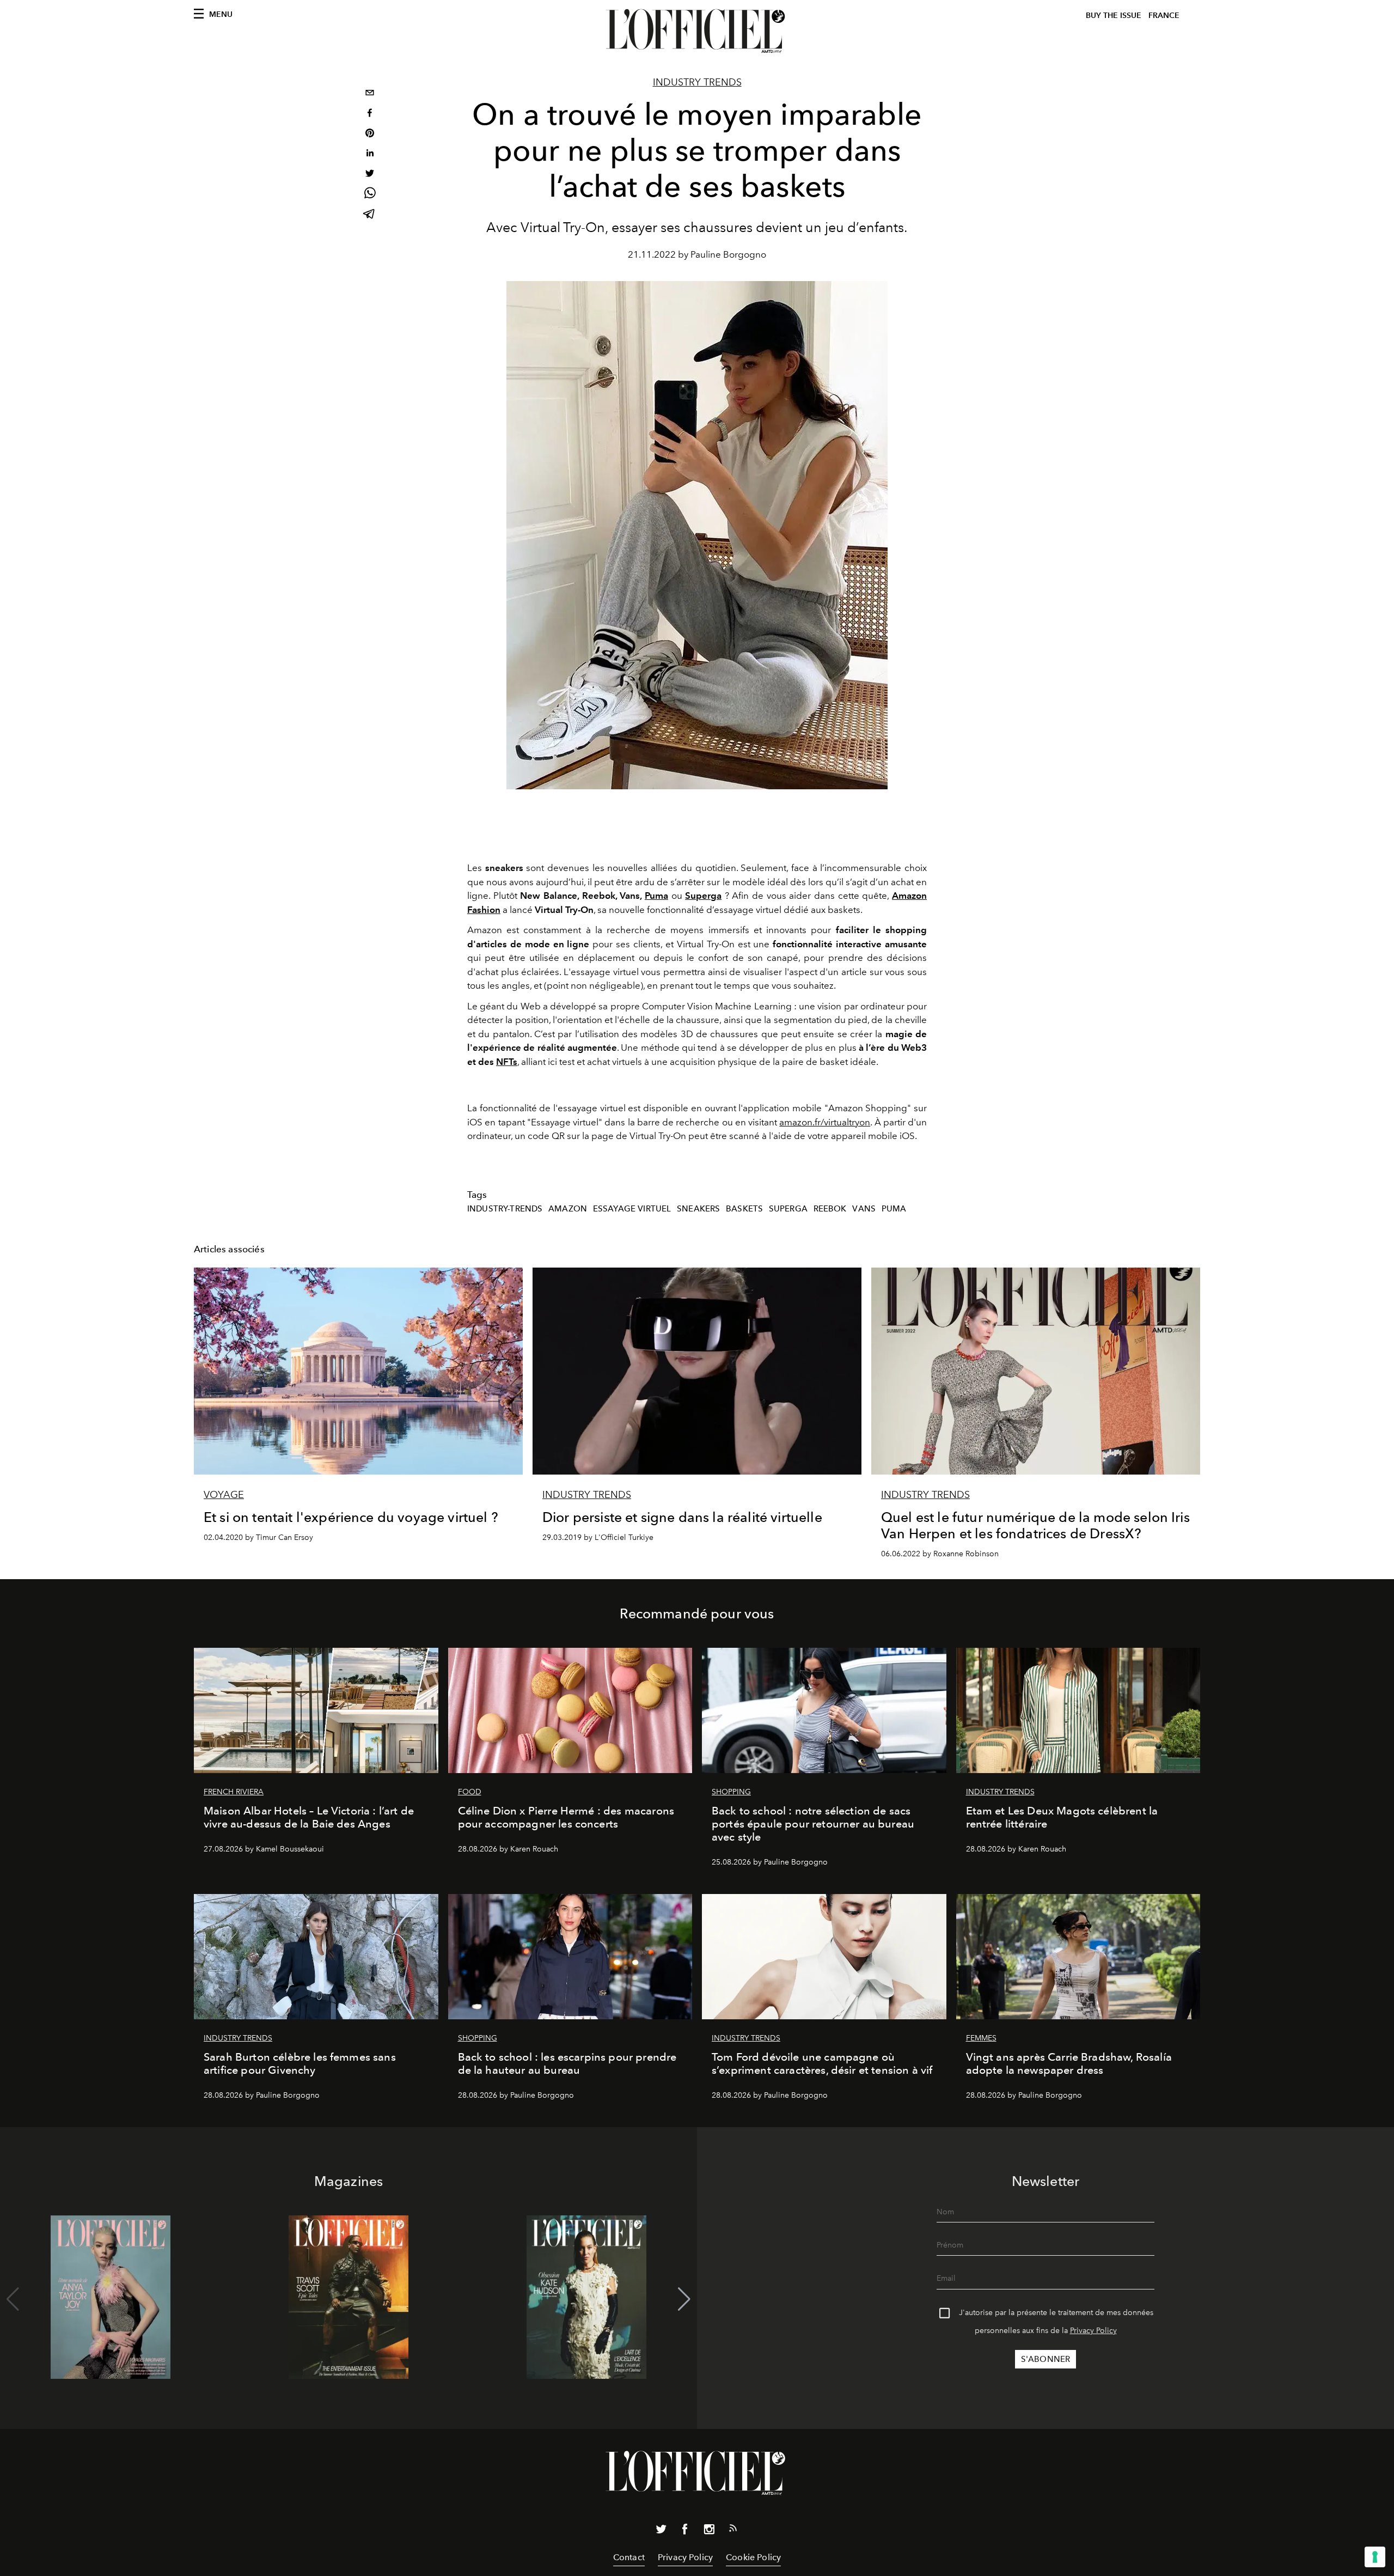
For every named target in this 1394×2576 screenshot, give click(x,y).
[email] (370, 94)
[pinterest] (370, 134)
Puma (656, 896)
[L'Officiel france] (697, 31)
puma (894, 1209)
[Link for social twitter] (661, 2531)
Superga (703, 896)
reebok (830, 1209)
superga (788, 1209)
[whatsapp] (370, 195)
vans (864, 1209)
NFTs (507, 1062)
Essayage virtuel (632, 1209)
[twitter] (370, 175)
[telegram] (370, 215)
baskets (744, 1209)
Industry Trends (697, 82)
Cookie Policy (753, 2557)
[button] (684, 2299)
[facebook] (370, 114)
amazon (568, 1209)
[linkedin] (370, 154)
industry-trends (505, 1209)
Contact (629, 2557)
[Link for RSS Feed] (733, 2530)
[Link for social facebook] (685, 2531)
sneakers (698, 1209)
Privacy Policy (1093, 2331)
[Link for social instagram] (709, 2531)
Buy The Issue (1114, 16)
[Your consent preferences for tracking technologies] (1375, 2557)
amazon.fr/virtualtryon (825, 1122)
